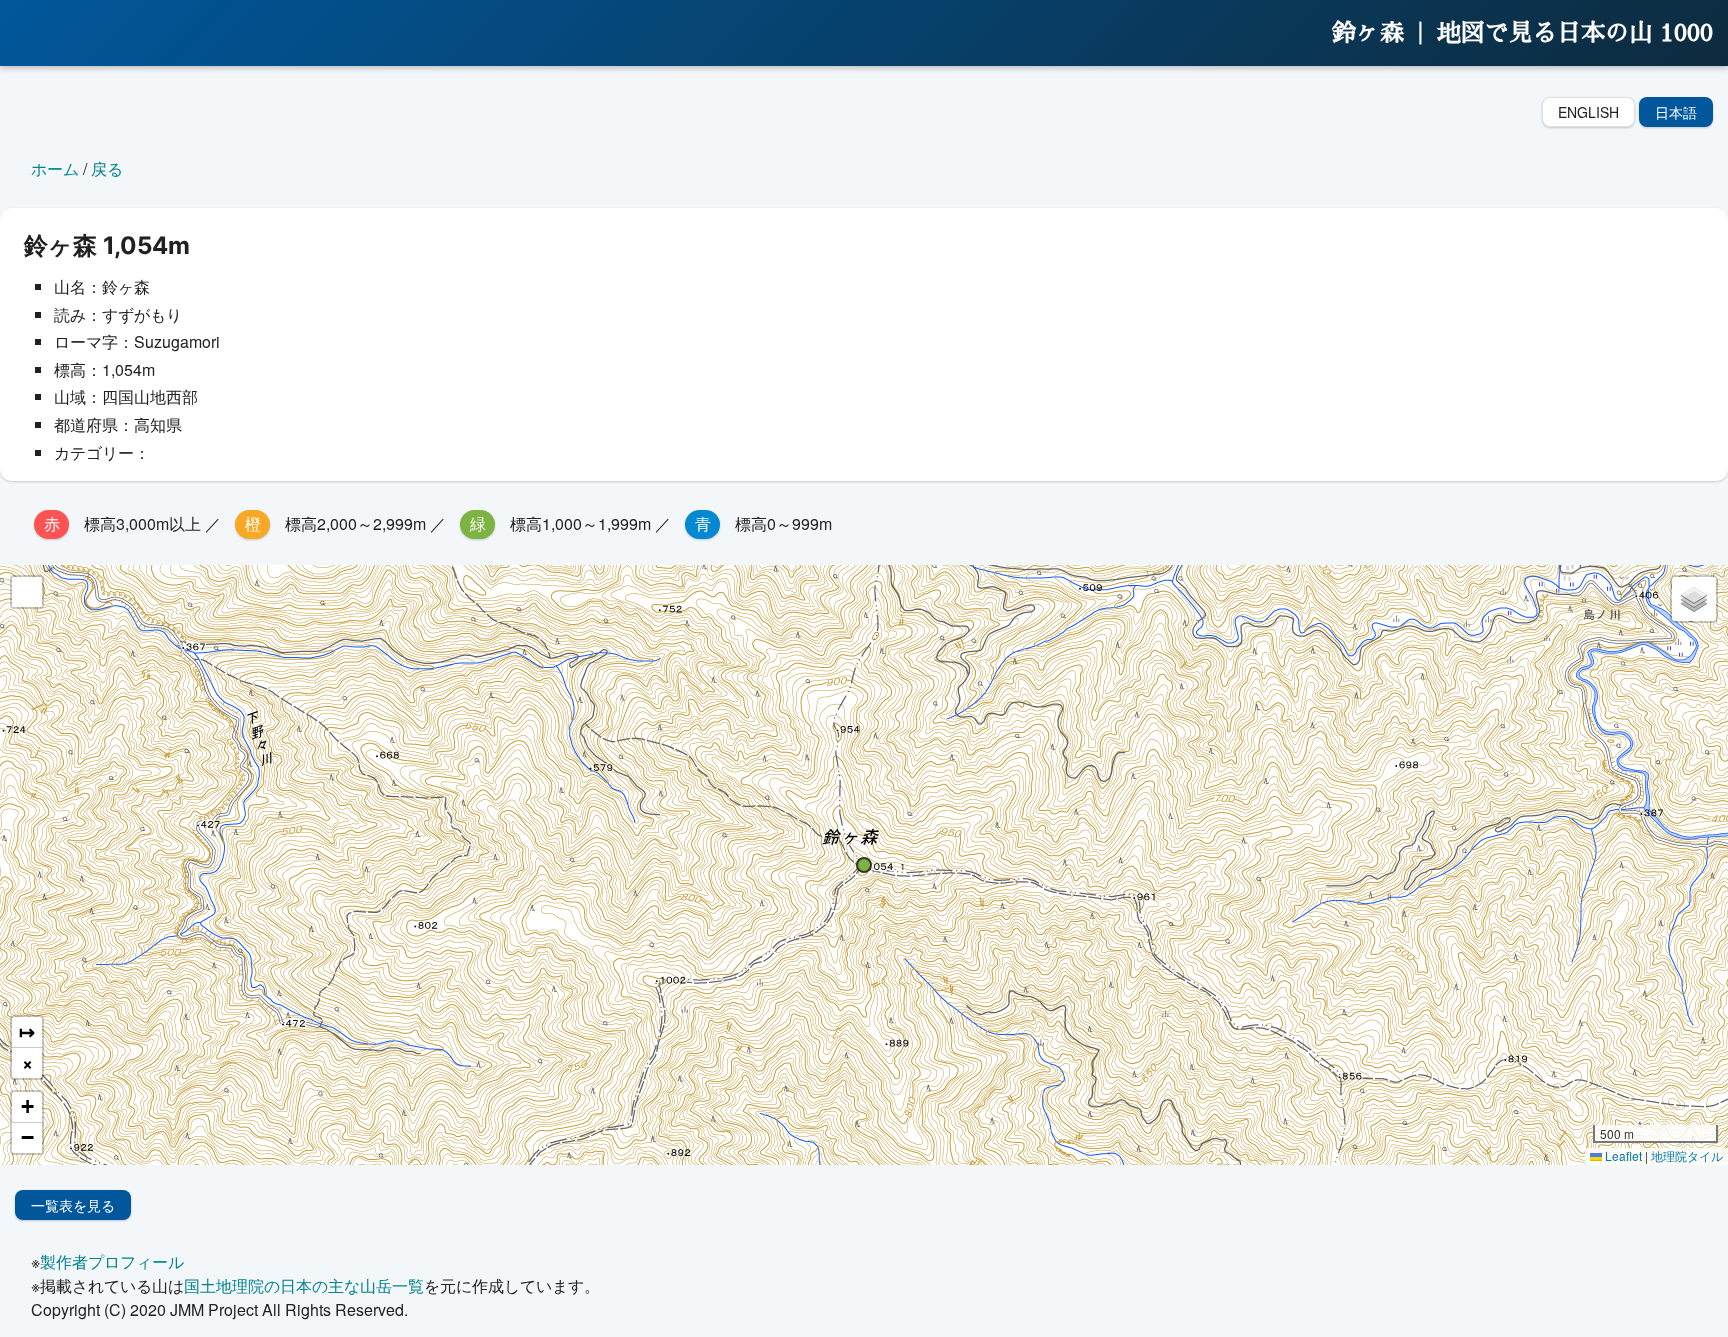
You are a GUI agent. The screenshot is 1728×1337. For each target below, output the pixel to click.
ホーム (55, 168)
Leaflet (1622, 1155)
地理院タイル (1687, 1155)
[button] (864, 865)
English (1588, 112)
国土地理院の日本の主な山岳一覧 (304, 1285)
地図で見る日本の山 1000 (1575, 33)
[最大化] (27, 592)
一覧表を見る (73, 1205)
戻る (107, 168)
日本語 (1676, 112)
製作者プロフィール (112, 1261)
